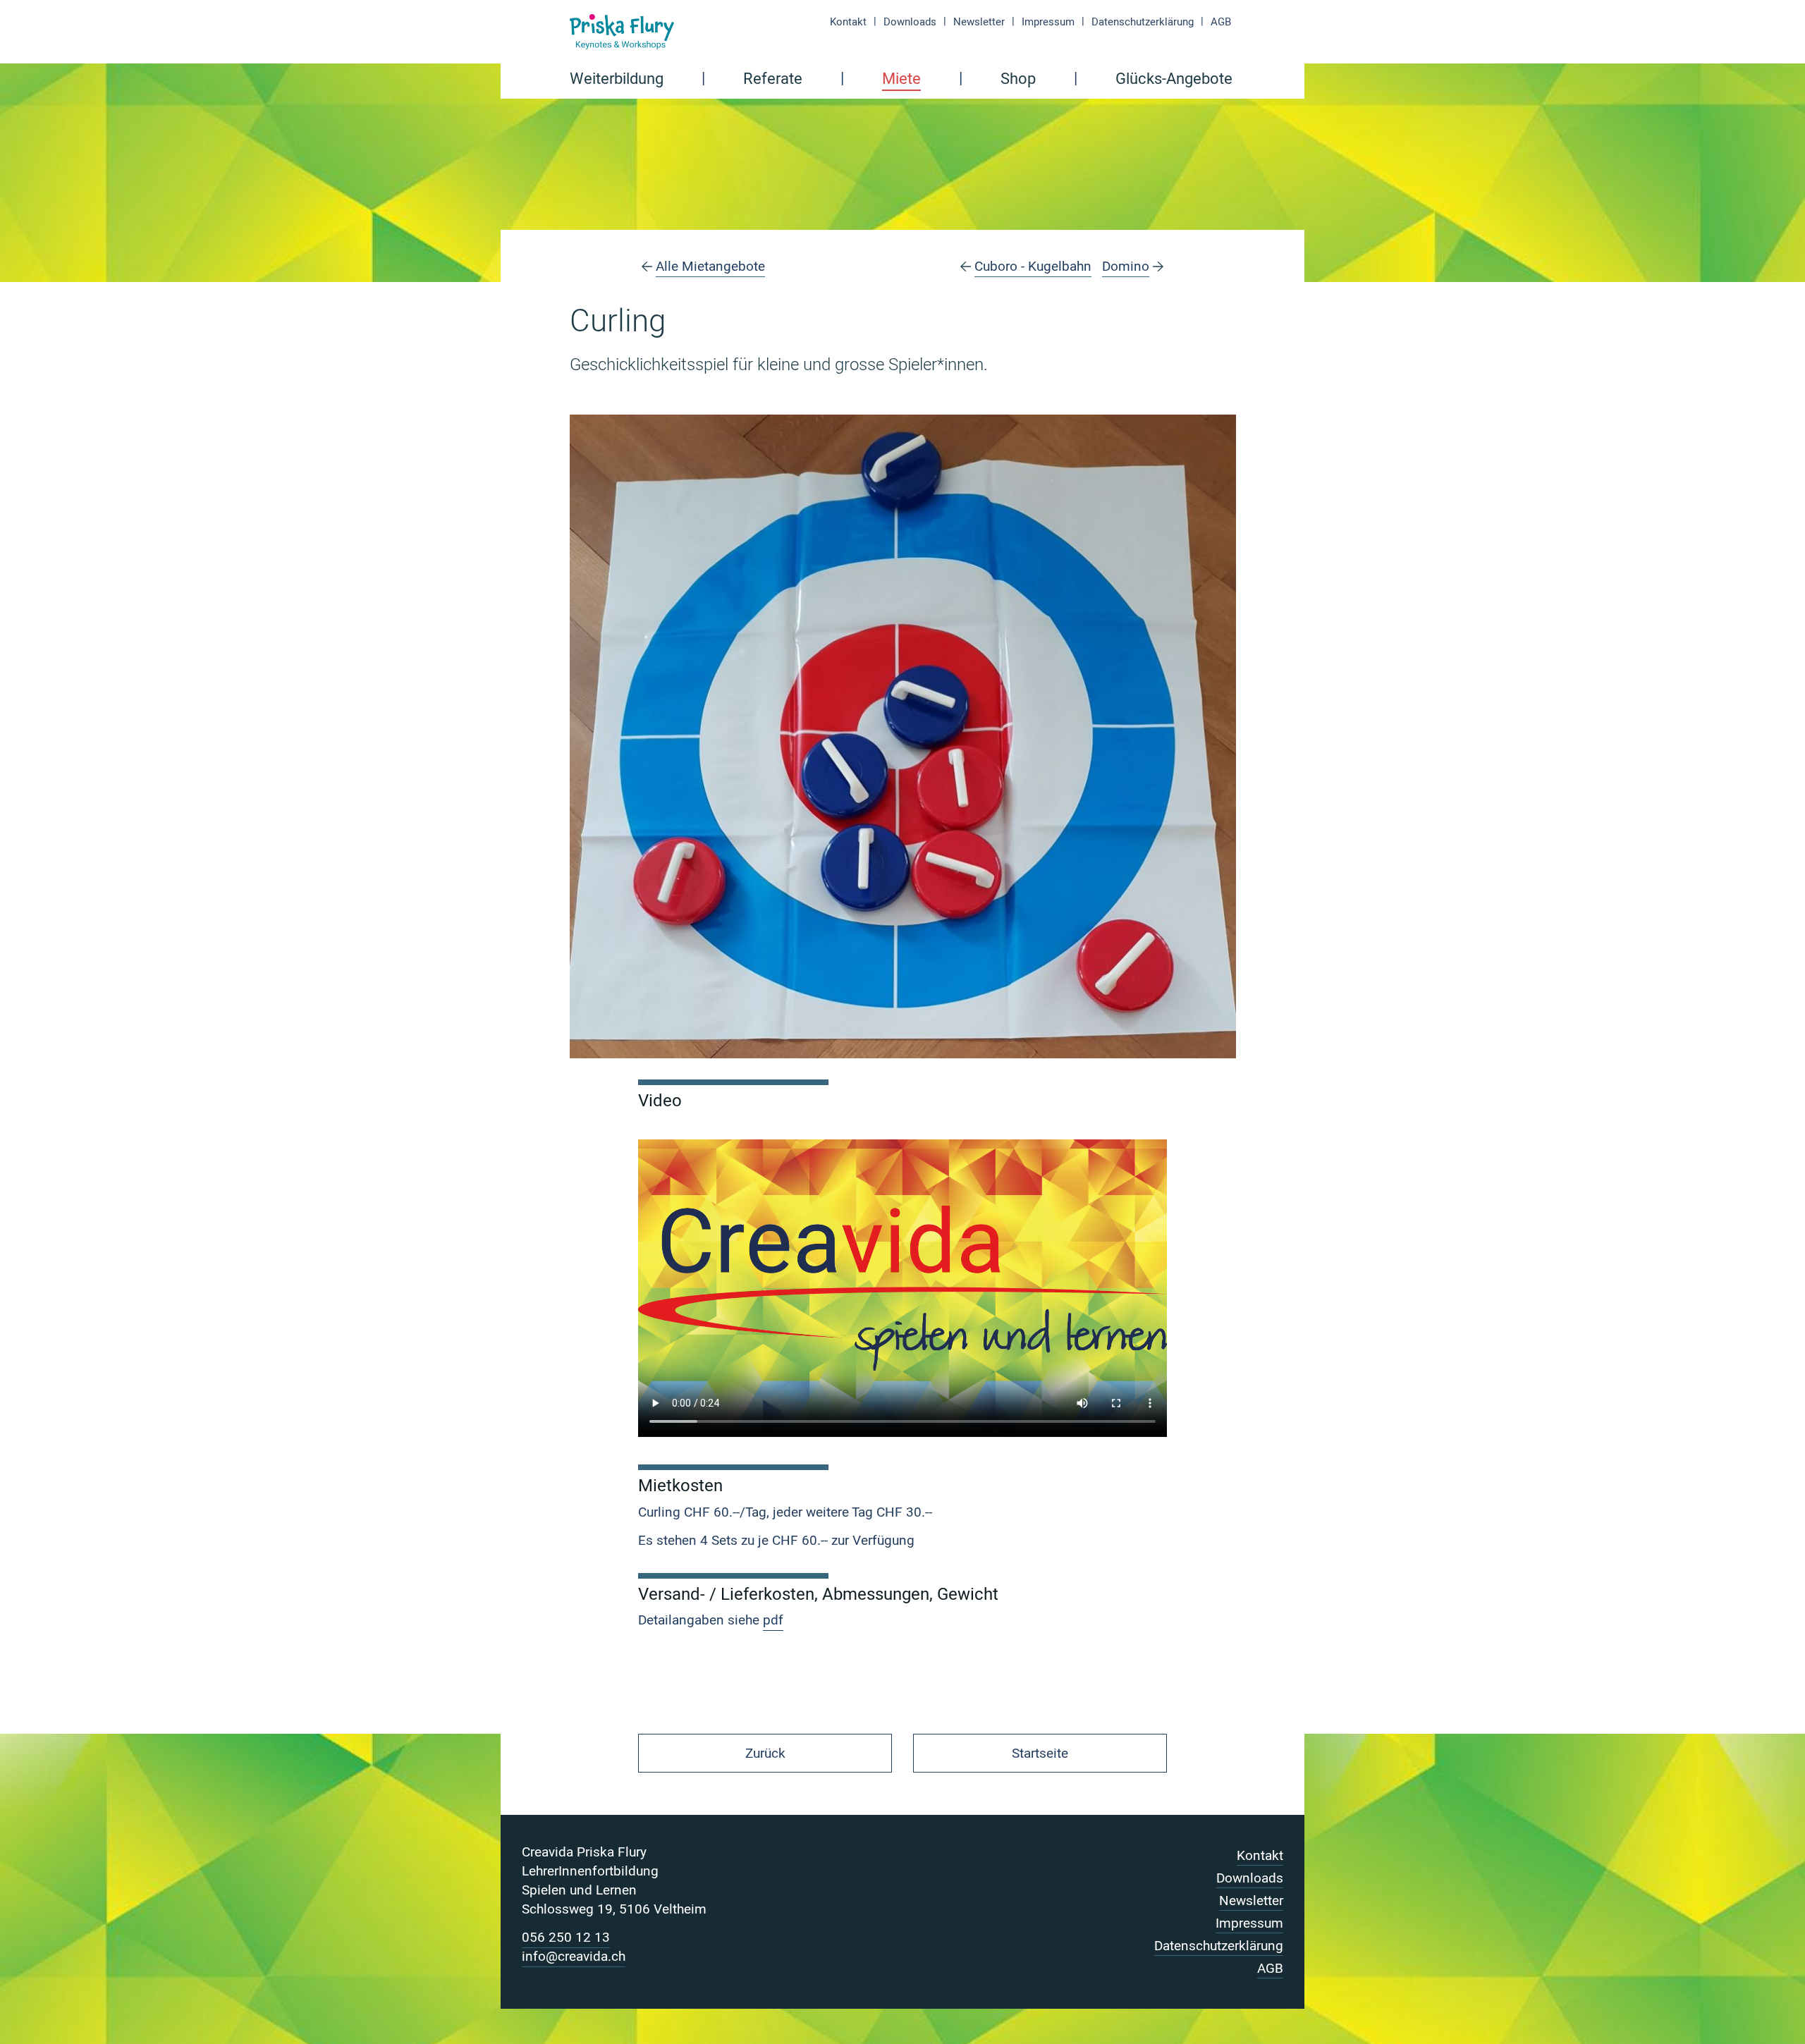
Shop (1018, 80)
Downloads (910, 22)
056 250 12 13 (566, 1938)
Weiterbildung (617, 80)
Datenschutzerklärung (1143, 22)
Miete (901, 80)
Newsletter (979, 22)
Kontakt (848, 22)
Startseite (1040, 1754)
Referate (773, 80)
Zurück (765, 1754)
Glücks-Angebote (1174, 80)
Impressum (1048, 22)
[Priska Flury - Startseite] (622, 32)
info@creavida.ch (574, 1957)
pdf (773, 1620)
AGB (1221, 22)
